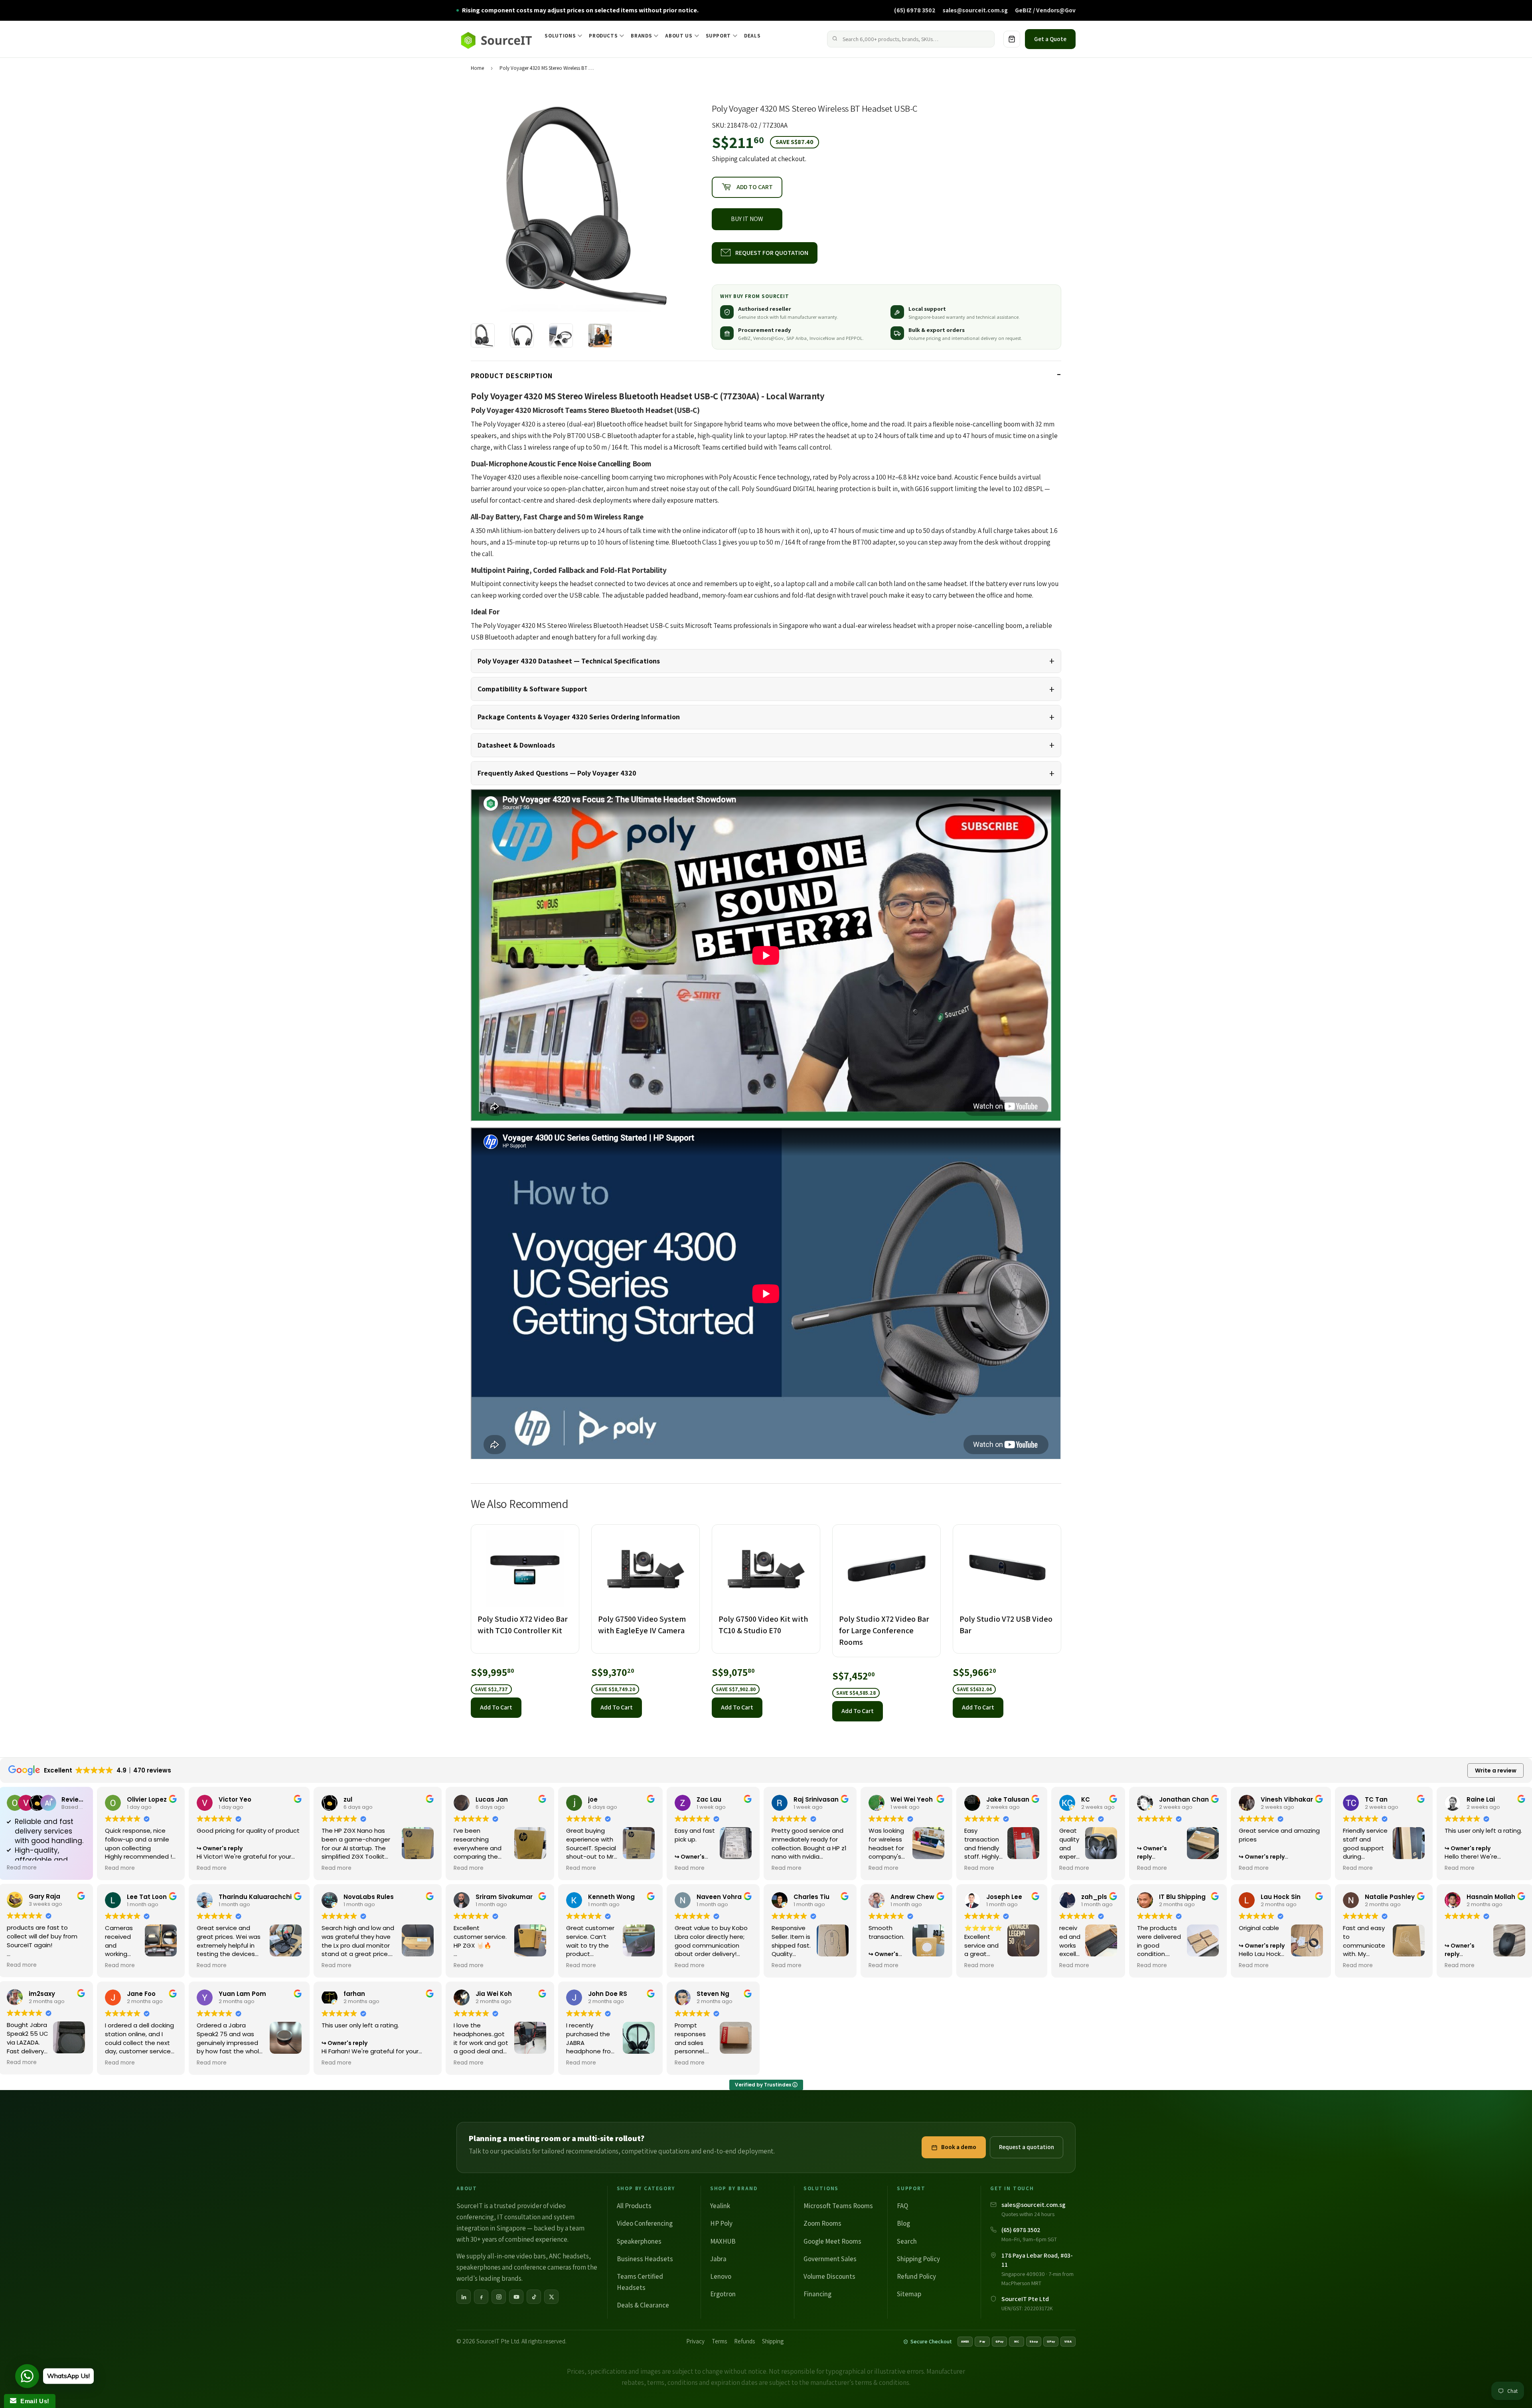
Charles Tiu (811, 1897)
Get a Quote (1050, 39)
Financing (817, 2294)
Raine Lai (1481, 1799)
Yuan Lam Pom (242, 1994)
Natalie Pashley (1390, 1897)
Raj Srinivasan (816, 1799)
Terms (719, 2341)
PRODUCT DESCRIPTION (512, 376)
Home (477, 68)
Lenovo (721, 2276)
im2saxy (42, 1994)
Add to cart (496, 1707)
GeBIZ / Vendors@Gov (1045, 10)
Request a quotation (1027, 2147)
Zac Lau (709, 1799)
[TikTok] (534, 2297)
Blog (903, 2223)
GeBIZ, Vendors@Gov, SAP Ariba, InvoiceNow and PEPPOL (800, 338)
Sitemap (909, 2294)
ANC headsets (569, 2256)
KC (1086, 1799)
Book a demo (959, 2147)
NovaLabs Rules (369, 1897)
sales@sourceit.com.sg (975, 10)
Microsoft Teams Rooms (838, 2206)
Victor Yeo (235, 1799)
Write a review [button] (1496, 1770)
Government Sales (830, 2259)
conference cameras (543, 2267)
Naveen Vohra (719, 1897)
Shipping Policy (918, 2259)
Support (719, 36)
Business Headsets (645, 2259)
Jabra (718, 2259)
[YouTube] (516, 2297)
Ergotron (723, 2294)
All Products (634, 2206)
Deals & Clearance (643, 2305)
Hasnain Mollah (1491, 1897)
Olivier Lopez (147, 1799)
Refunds (744, 2341)
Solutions (560, 36)
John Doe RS (608, 1994)
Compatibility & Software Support (532, 689)
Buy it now (747, 219)
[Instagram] (499, 2297)
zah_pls (1094, 1897)
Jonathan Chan (1184, 1799)
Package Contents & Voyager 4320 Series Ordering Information (579, 717)
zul (348, 1799)
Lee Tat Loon (147, 1897)
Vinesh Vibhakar (1287, 1799)
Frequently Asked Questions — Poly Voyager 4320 (557, 773)
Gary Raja (44, 1896)
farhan (354, 1994)
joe (593, 1799)
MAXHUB (723, 2241)
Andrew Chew (912, 1897)
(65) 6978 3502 (915, 10)
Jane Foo (141, 1994)
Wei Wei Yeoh (912, 1799)
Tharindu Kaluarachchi (255, 1897)
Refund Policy (916, 2276)
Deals (752, 36)
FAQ (902, 2206)
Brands (641, 36)
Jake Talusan (1008, 1799)
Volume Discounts (829, 2276)
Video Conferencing (645, 2223)
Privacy (695, 2341)
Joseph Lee (1004, 1897)
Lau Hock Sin (1281, 1897)
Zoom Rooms (822, 2223)
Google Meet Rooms (832, 2241)
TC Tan (1376, 1799)
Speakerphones (639, 2241)
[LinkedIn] (464, 2297)
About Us (679, 36)
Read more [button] (22, 1868)
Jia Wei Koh (494, 1994)
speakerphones (479, 2267)
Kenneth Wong (611, 1897)
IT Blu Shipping (1182, 1897)
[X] (551, 2297)
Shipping (725, 159)
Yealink (720, 2206)
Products (603, 36)
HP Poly (721, 2223)
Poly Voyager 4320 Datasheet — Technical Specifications (569, 661)
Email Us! (33, 2401)
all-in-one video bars (516, 2256)
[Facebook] (481, 2297)
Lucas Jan (492, 1799)
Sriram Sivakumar (504, 1897)
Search (907, 2241)
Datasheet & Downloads (516, 745)
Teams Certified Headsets (640, 2282)
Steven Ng (713, 1994)
